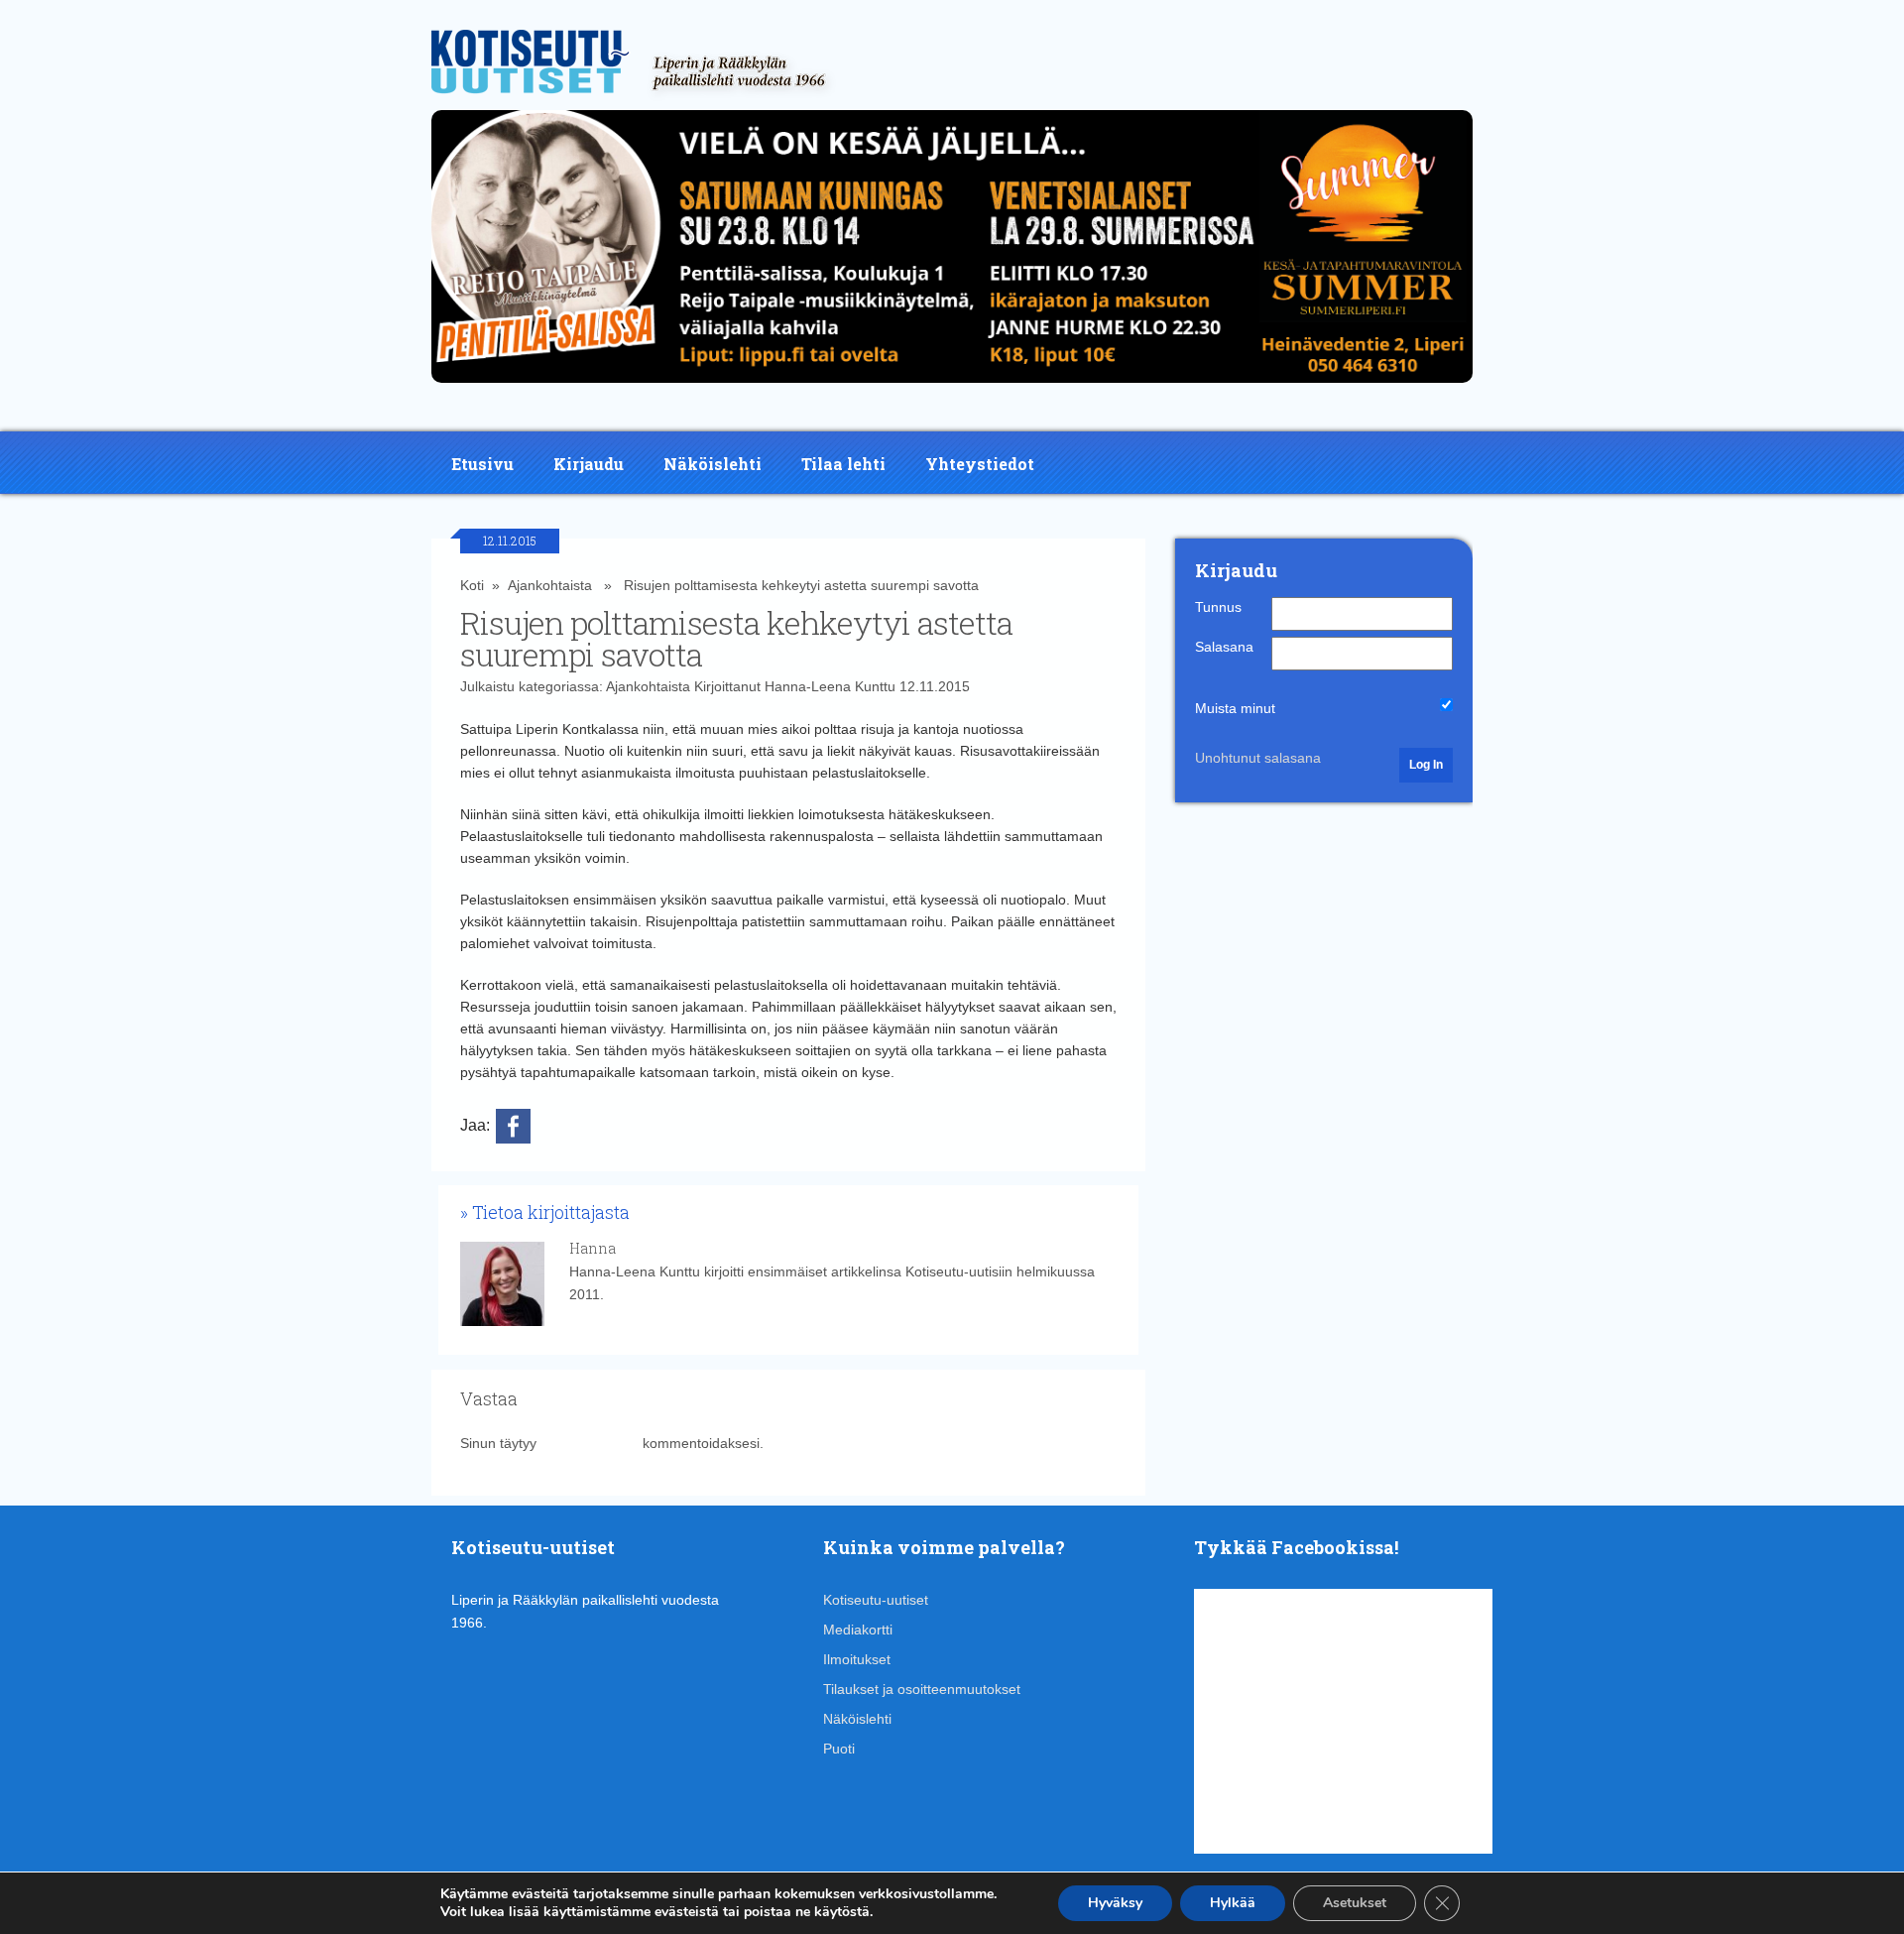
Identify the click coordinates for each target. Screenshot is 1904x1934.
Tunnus (1218, 607)
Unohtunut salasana (1258, 758)
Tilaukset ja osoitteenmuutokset (922, 1689)
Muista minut (1235, 708)
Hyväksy (1115, 1903)
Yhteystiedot (980, 464)
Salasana (1224, 647)
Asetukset (1355, 1903)
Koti (472, 585)
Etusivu (482, 464)
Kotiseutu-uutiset (876, 1600)
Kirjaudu (589, 464)
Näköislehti (713, 464)
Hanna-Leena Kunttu (830, 686)
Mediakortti (858, 1630)
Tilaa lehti (843, 464)
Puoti (839, 1749)
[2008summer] (952, 388)
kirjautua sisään (590, 1443)
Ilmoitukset (857, 1659)
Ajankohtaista (550, 585)
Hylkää (1233, 1903)
